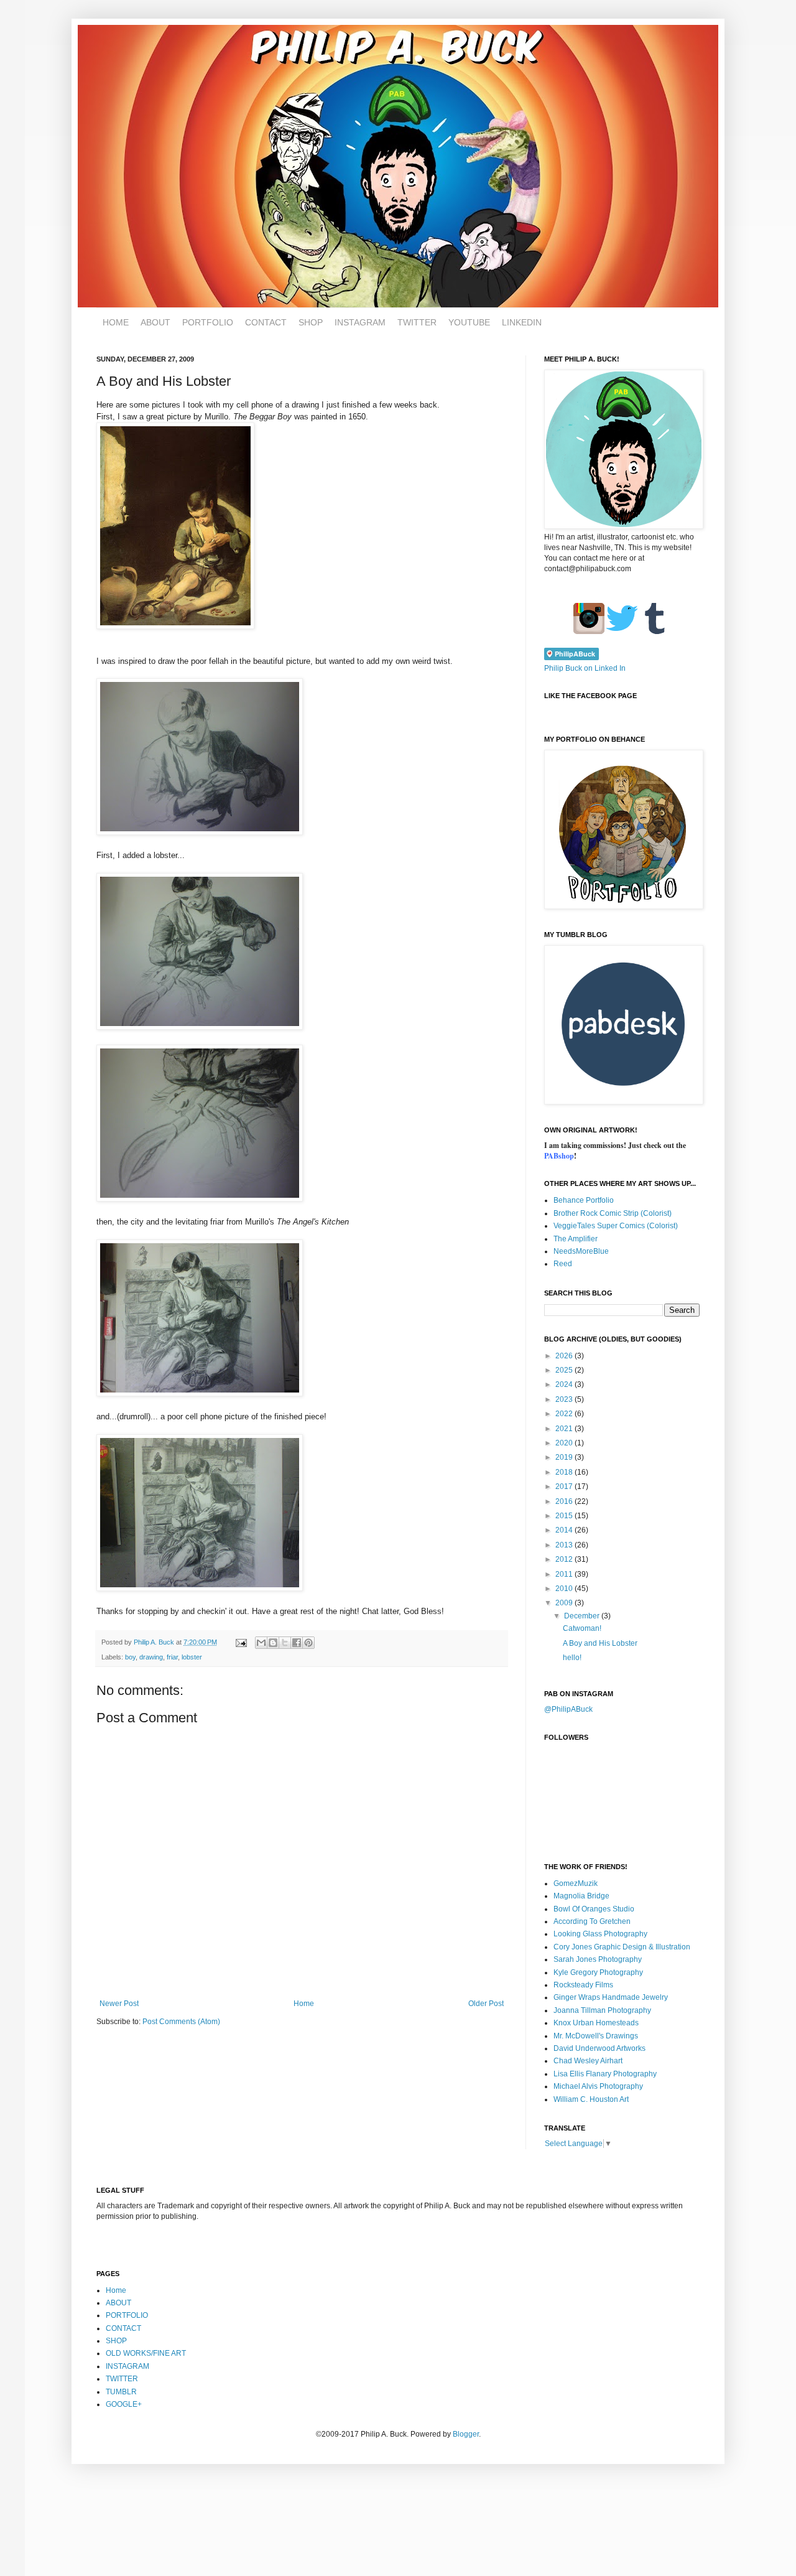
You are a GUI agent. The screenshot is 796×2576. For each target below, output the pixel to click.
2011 (565, 1574)
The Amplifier (576, 1239)
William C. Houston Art (591, 2099)
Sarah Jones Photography (598, 1959)
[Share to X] (285, 1643)
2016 (565, 1501)
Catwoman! (582, 1628)
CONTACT (266, 322)
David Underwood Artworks (599, 2048)
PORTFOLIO (208, 322)
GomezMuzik (576, 1883)
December (583, 1616)
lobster (192, 1657)
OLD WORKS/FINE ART (146, 2353)
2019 (565, 1457)
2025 (565, 1370)
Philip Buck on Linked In (585, 668)
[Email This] (261, 1643)
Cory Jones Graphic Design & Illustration (622, 1947)
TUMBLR (121, 2392)
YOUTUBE (469, 322)
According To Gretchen (592, 1921)
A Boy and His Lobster (600, 1643)
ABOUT (155, 322)
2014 (565, 1530)
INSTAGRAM (360, 322)
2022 (565, 1414)
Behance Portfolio (584, 1200)
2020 (565, 1443)
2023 (565, 1399)
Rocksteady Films (583, 1985)
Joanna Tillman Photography (602, 2010)
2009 (565, 1603)
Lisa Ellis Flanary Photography (605, 2074)
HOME (116, 322)
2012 (565, 1559)
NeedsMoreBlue (581, 1251)
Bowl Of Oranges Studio (594, 1909)
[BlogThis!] (273, 1643)
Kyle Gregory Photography (598, 1972)
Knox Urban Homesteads (596, 2023)
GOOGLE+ (124, 2404)
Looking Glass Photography (600, 1934)
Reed (563, 1264)
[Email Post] (241, 1642)
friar (172, 1657)
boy (130, 1657)
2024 (565, 1384)
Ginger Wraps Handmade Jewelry (611, 1997)
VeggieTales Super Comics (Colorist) (616, 1226)
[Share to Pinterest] (308, 1643)
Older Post (486, 2004)
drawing (151, 1657)
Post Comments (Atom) (181, 2022)
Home (304, 2004)
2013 (565, 1545)
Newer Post (119, 2004)
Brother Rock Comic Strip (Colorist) (613, 1213)
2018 (565, 1472)
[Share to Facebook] (297, 1643)
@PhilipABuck (568, 1709)
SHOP (311, 322)
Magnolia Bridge (581, 1896)
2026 (565, 1356)
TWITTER (417, 322)
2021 (565, 1429)
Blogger (466, 2434)
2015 (565, 1516)
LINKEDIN (522, 322)
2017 (565, 1486)
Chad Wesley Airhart (588, 2061)
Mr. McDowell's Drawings (596, 2036)
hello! (572, 1658)
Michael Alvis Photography (598, 2086)
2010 (565, 1589)
